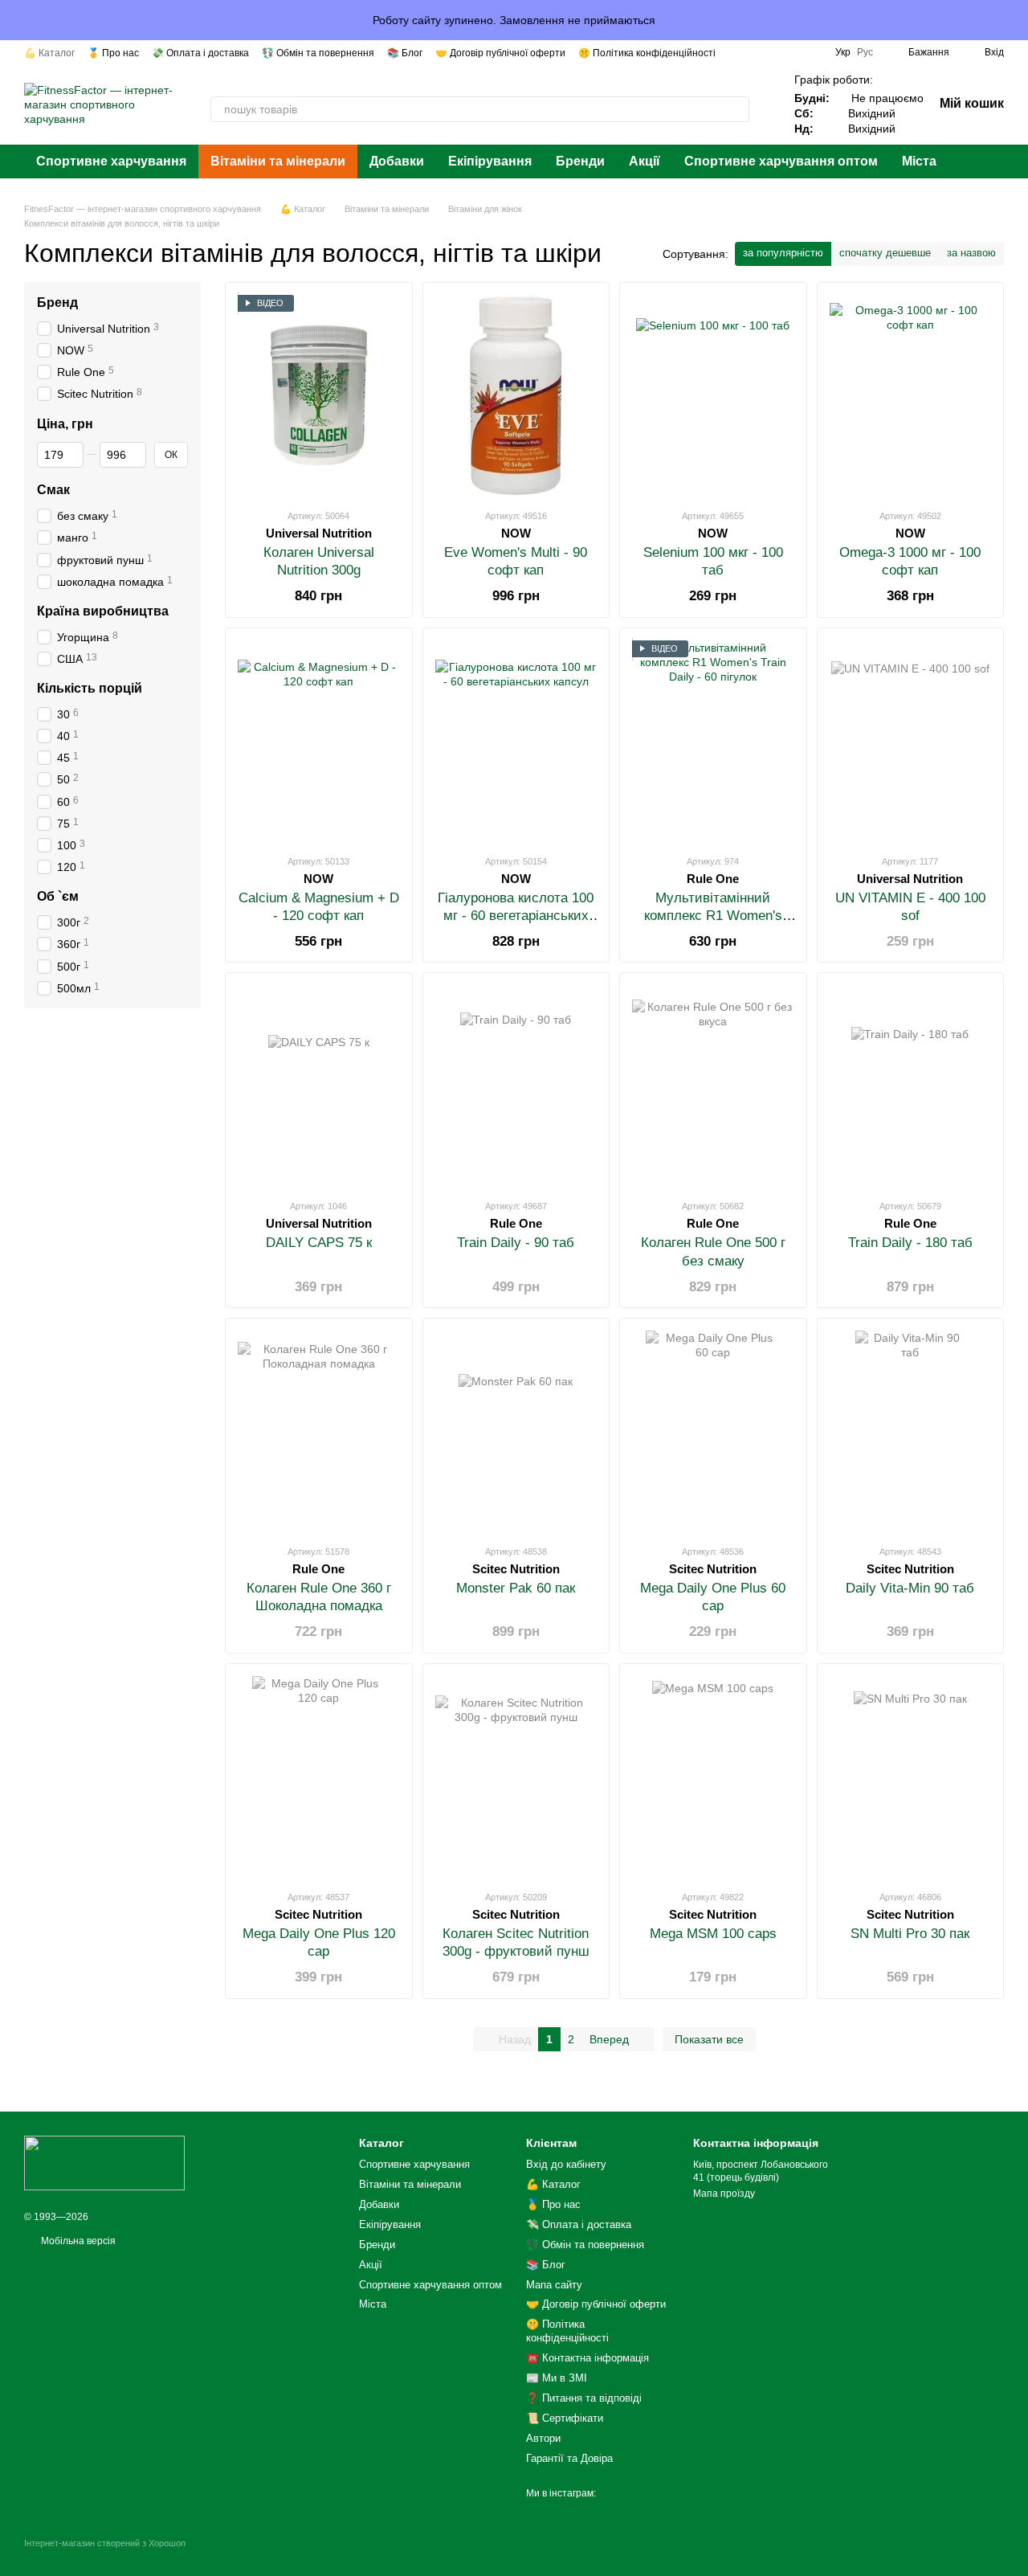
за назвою (971, 253)
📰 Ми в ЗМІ (557, 2378)
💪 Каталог (49, 53)
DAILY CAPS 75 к (319, 1243)
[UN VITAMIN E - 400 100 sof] (911, 741)
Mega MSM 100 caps (713, 1934)
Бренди (580, 161)
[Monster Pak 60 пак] (516, 1431)
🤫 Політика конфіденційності (647, 53)
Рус (865, 52)
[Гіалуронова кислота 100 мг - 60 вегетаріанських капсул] (516, 741)
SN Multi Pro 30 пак (910, 1934)
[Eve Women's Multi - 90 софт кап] (516, 395)
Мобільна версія (77, 2241)
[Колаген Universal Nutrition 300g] (319, 395)
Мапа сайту (554, 2285)
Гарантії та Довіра (569, 2458)
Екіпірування (490, 161)
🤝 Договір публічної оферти (500, 53)
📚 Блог (405, 53)
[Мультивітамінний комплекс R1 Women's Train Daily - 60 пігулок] (713, 741)
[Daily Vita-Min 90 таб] (911, 1431)
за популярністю (783, 253)
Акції (645, 161)
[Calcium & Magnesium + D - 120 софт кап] (319, 741)
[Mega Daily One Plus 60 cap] (713, 1431)
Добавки (397, 161)
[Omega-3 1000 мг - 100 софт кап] (911, 395)
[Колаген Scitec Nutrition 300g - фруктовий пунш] (516, 1777)
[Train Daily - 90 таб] (516, 1086)
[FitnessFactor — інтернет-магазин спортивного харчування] (104, 2162)
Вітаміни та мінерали (278, 161)
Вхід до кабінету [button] (566, 2164)
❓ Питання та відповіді (584, 2398)
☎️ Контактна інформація (587, 2358)
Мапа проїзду (724, 2194)
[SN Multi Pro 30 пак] (911, 1777)
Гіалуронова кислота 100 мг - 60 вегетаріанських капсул (516, 916)
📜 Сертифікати (565, 2418)
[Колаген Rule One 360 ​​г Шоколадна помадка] (319, 1431)
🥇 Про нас (113, 53)
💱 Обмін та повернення (318, 53)
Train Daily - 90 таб (516, 1243)
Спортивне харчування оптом (781, 161)
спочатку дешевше (885, 253)
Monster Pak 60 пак (516, 1588)
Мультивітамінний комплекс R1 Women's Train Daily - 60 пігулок (713, 916)
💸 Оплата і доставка (200, 53)
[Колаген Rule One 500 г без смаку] (713, 1086)
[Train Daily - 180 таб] (911, 1086)
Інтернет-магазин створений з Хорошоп (105, 2543)
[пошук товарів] (736, 109)
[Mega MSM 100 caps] (713, 1777)
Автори (543, 2438)
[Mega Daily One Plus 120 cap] (319, 1777)
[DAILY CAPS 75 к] (319, 1086)
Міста (919, 161)
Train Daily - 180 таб (910, 1243)
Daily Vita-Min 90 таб (910, 1588)
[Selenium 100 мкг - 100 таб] (713, 395)
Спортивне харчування (111, 161)
